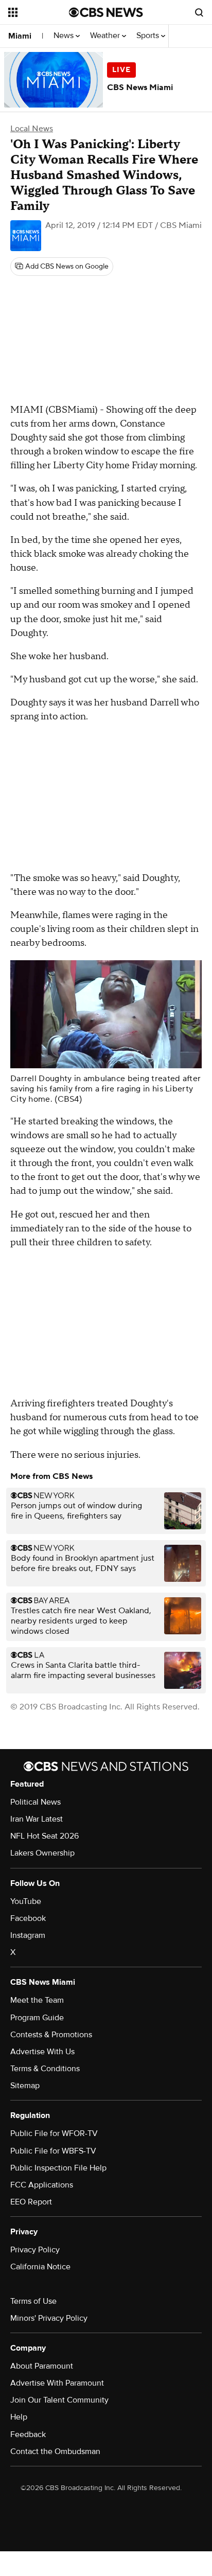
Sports (149, 36)
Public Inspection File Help (58, 2168)
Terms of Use (33, 2301)
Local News (32, 129)
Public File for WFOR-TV (54, 2133)
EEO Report (31, 2202)
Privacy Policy (35, 2250)
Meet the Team (37, 2000)
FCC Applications (42, 2185)
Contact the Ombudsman (55, 2451)
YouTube (26, 1901)
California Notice (40, 2267)
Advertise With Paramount (57, 2383)
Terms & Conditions (45, 2069)
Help (19, 2417)
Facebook (28, 1918)
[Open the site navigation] (39, 12)
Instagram (28, 1935)
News (65, 36)
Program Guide (37, 2018)
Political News (36, 1802)
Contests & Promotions (51, 2035)
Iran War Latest (37, 1819)
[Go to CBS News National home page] (106, 12)
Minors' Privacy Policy (49, 2318)
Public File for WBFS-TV (53, 2151)
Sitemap (25, 2086)
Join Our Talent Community (59, 2400)
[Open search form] (199, 12)
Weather (106, 36)
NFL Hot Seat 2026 (45, 1836)
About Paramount (42, 2366)
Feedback (28, 2434)
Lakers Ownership (42, 1853)
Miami (20, 36)
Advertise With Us (42, 2052)
